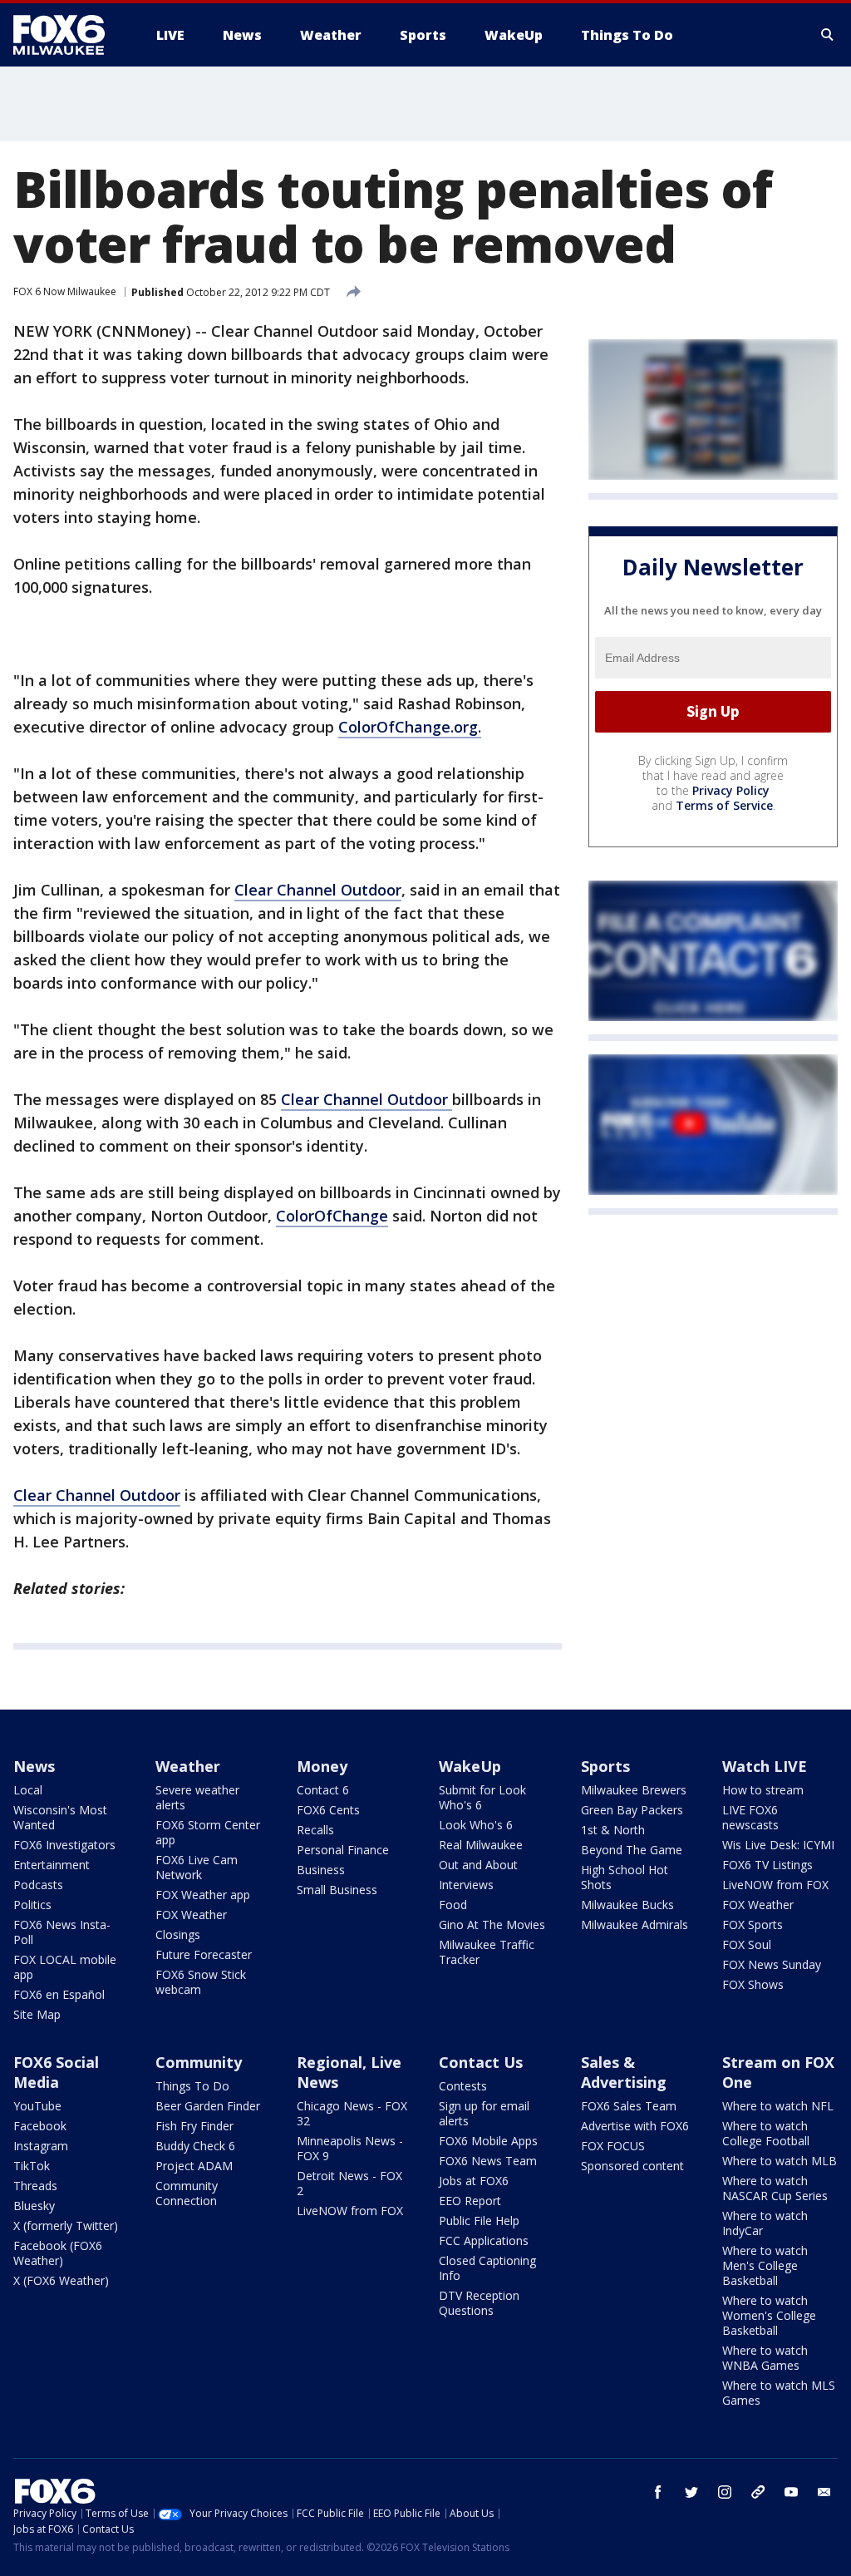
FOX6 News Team (488, 2161)
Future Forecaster (204, 1954)
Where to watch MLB (780, 2161)
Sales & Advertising (624, 2072)
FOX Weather (191, 1915)
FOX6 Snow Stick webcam (201, 1982)
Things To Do (192, 2086)
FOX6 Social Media (56, 2072)
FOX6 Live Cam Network (197, 1867)
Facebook (40, 2126)
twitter (691, 2492)
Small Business (337, 1890)
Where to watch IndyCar (765, 2223)
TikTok (32, 2166)
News (34, 1766)
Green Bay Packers (632, 1810)
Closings (178, 1934)
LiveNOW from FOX (775, 1885)
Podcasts (38, 1885)
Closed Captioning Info (487, 2268)
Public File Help (479, 2221)
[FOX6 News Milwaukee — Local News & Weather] (68, 35)
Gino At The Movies (492, 1925)
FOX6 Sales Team (629, 2106)
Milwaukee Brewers (634, 1790)
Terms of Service (724, 805)
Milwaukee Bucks (627, 1905)
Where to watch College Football (766, 2133)
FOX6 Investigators (64, 1845)
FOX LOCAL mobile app (65, 1967)
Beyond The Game (632, 1850)
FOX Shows (753, 1984)
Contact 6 (323, 1790)
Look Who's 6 (476, 1825)
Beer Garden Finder (208, 2106)
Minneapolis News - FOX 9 (350, 2148)
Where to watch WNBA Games (765, 2358)
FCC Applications (484, 2240)
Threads (35, 2186)
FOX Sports (753, 1925)
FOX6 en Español (59, 1994)
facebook (658, 2492)
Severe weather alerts (197, 1797)
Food (453, 1905)
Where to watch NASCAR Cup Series (775, 2188)
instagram (725, 2492)
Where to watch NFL (778, 2106)
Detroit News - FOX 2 (349, 2183)
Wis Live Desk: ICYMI (778, 1845)
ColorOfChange (332, 1216)
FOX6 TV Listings (767, 1865)
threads (758, 2492)
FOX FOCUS (613, 2146)
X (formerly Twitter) (66, 2226)
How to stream (763, 1790)
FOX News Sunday (772, 1964)
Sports (605, 1766)
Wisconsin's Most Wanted (60, 1817)
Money (322, 1766)
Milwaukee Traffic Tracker (487, 1952)
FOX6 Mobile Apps (488, 2141)
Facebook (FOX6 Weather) (58, 2253)
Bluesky (34, 2206)
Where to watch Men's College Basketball (765, 2265)
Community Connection (187, 2193)
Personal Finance (343, 1850)
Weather (188, 1766)
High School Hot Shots (625, 1877)
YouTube (37, 2106)
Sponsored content (632, 2166)
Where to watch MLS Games (779, 2393)
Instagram (41, 2146)
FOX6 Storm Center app (208, 1832)
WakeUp (470, 1766)
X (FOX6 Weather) (61, 2280)
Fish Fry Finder (194, 2126)
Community (199, 2062)
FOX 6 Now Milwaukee (65, 291)
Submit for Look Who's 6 (482, 1797)
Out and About (478, 1865)
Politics (32, 1905)
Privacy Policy (731, 790)
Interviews (466, 1885)
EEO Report (470, 2201)
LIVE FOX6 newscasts (750, 1817)
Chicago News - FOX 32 (352, 2113)
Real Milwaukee (481, 1845)
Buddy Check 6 (195, 2146)
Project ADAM (194, 2166)
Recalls (315, 1830)
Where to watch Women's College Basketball (769, 2315)
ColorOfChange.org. (410, 727)
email (824, 2492)
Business (321, 1870)
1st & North (613, 1830)
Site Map (37, 2014)
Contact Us (481, 2062)
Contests (463, 2086)
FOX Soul (747, 1944)
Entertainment (52, 1865)
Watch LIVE (765, 1766)
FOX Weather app (203, 1895)
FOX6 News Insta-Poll (62, 1932)
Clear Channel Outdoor (318, 890)
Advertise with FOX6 (635, 2126)
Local (28, 1790)
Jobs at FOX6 (474, 2181)
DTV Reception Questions (479, 2303)
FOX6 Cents (328, 1810)
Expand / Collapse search (828, 35)
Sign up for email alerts (484, 2113)
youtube (791, 2492)
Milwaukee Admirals (635, 1925)
